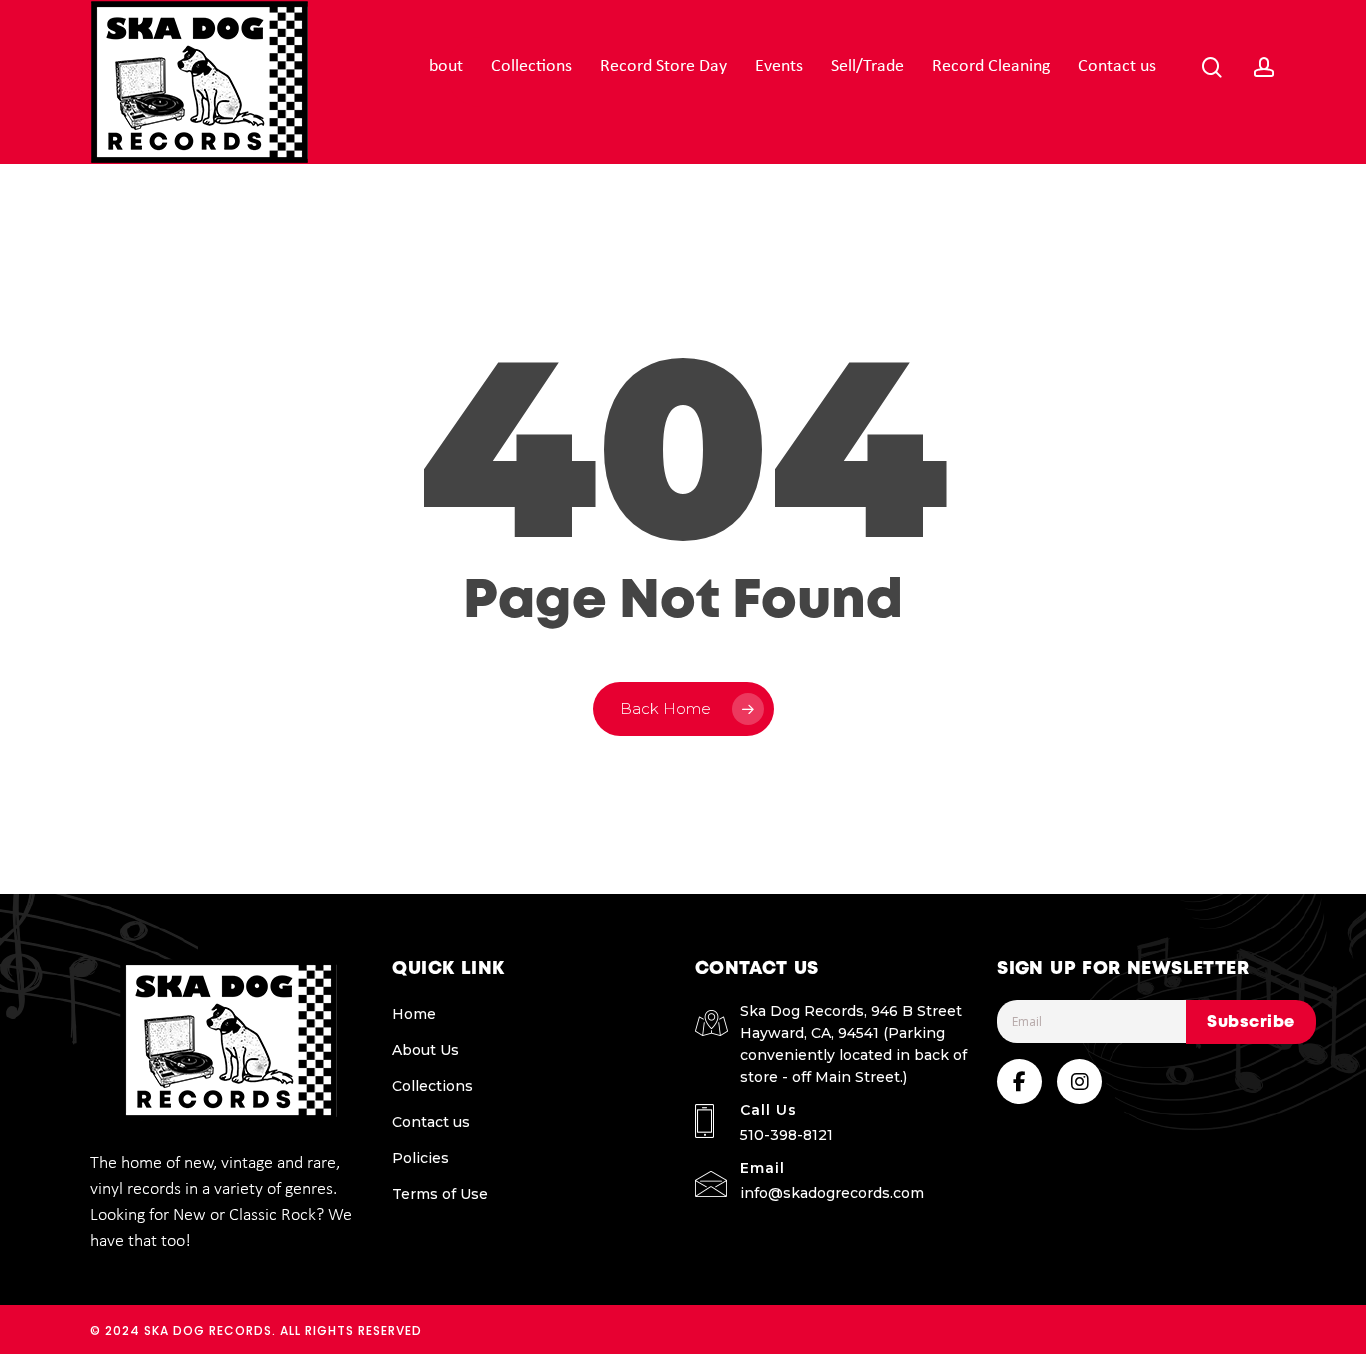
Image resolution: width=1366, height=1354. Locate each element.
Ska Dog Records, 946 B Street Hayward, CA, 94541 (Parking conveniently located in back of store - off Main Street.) (853, 1044)
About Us (425, 1050)
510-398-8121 (786, 1135)
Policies (420, 1158)
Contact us (431, 1122)
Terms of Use (440, 1194)
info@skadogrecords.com (832, 1193)
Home (414, 1014)
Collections (432, 1086)
